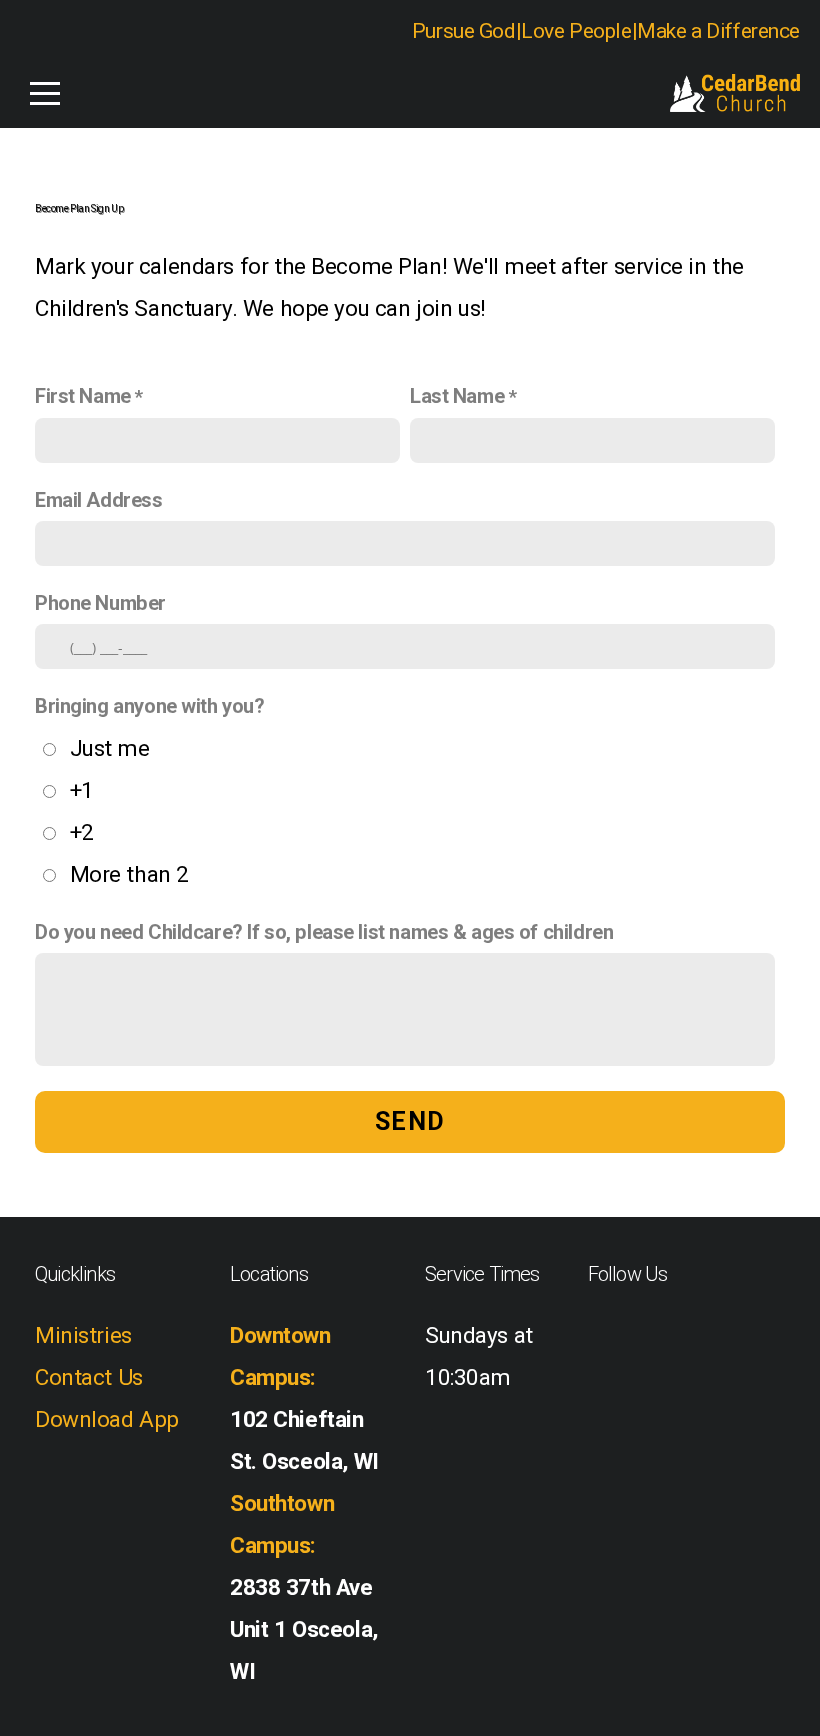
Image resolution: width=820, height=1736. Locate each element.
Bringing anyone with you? (150, 706)
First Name (83, 396)
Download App (107, 1419)
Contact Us (89, 1377)
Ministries (83, 1335)
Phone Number (100, 603)
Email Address (99, 500)
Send (410, 1121)
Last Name (457, 396)
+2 (82, 832)
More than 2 (129, 874)
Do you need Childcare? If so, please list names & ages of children (324, 932)
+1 (82, 790)
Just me (110, 748)
